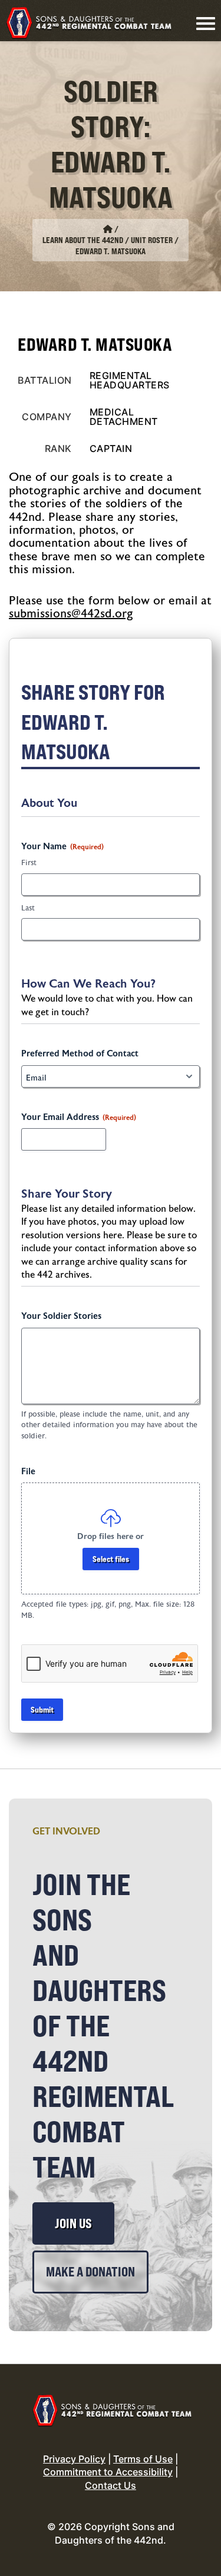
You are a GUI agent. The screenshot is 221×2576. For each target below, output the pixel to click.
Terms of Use (143, 2459)
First (29, 863)
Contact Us (111, 2485)
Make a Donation (90, 2272)
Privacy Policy (74, 2459)
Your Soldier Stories (61, 1316)
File (28, 1472)
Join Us (73, 2223)
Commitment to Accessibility (108, 2472)
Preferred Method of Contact (80, 1054)
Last (28, 908)
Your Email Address (79, 1117)
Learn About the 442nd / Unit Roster (108, 240)
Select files (111, 1559)
